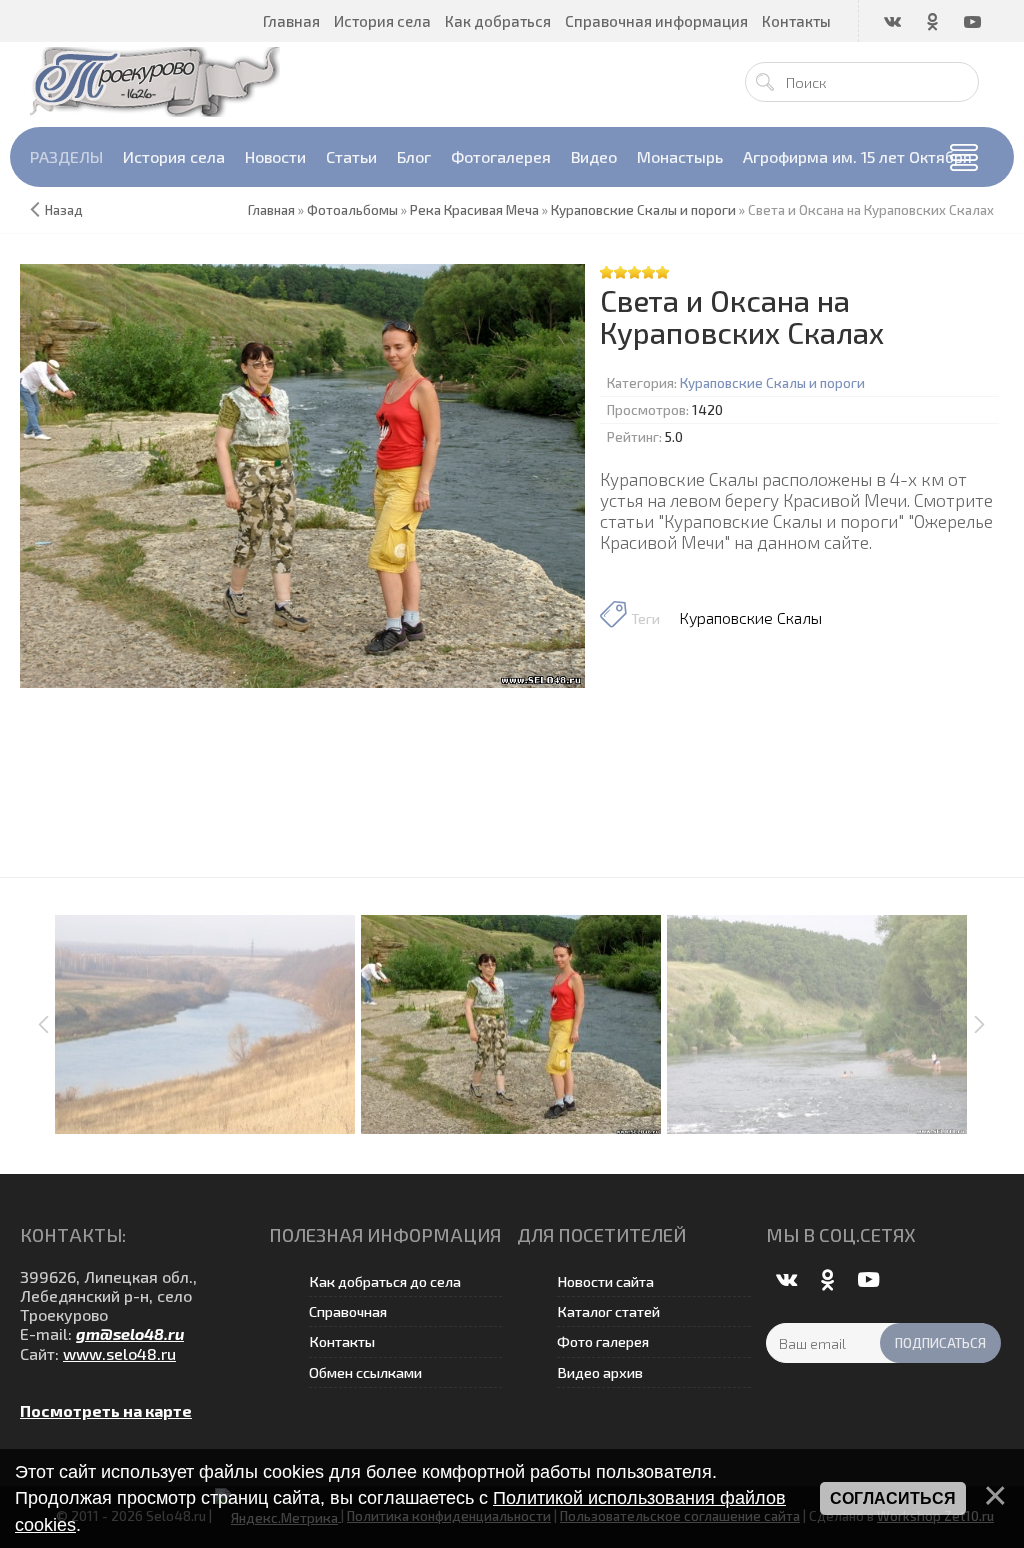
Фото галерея (603, 1341)
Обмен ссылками (365, 1372)
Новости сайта (605, 1281)
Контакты (342, 1341)
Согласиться (893, 1498)
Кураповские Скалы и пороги (772, 383)
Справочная (348, 1311)
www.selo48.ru (119, 1353)
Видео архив (600, 1372)
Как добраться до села (385, 1281)
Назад (64, 210)
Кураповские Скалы (750, 617)
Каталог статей (608, 1311)
